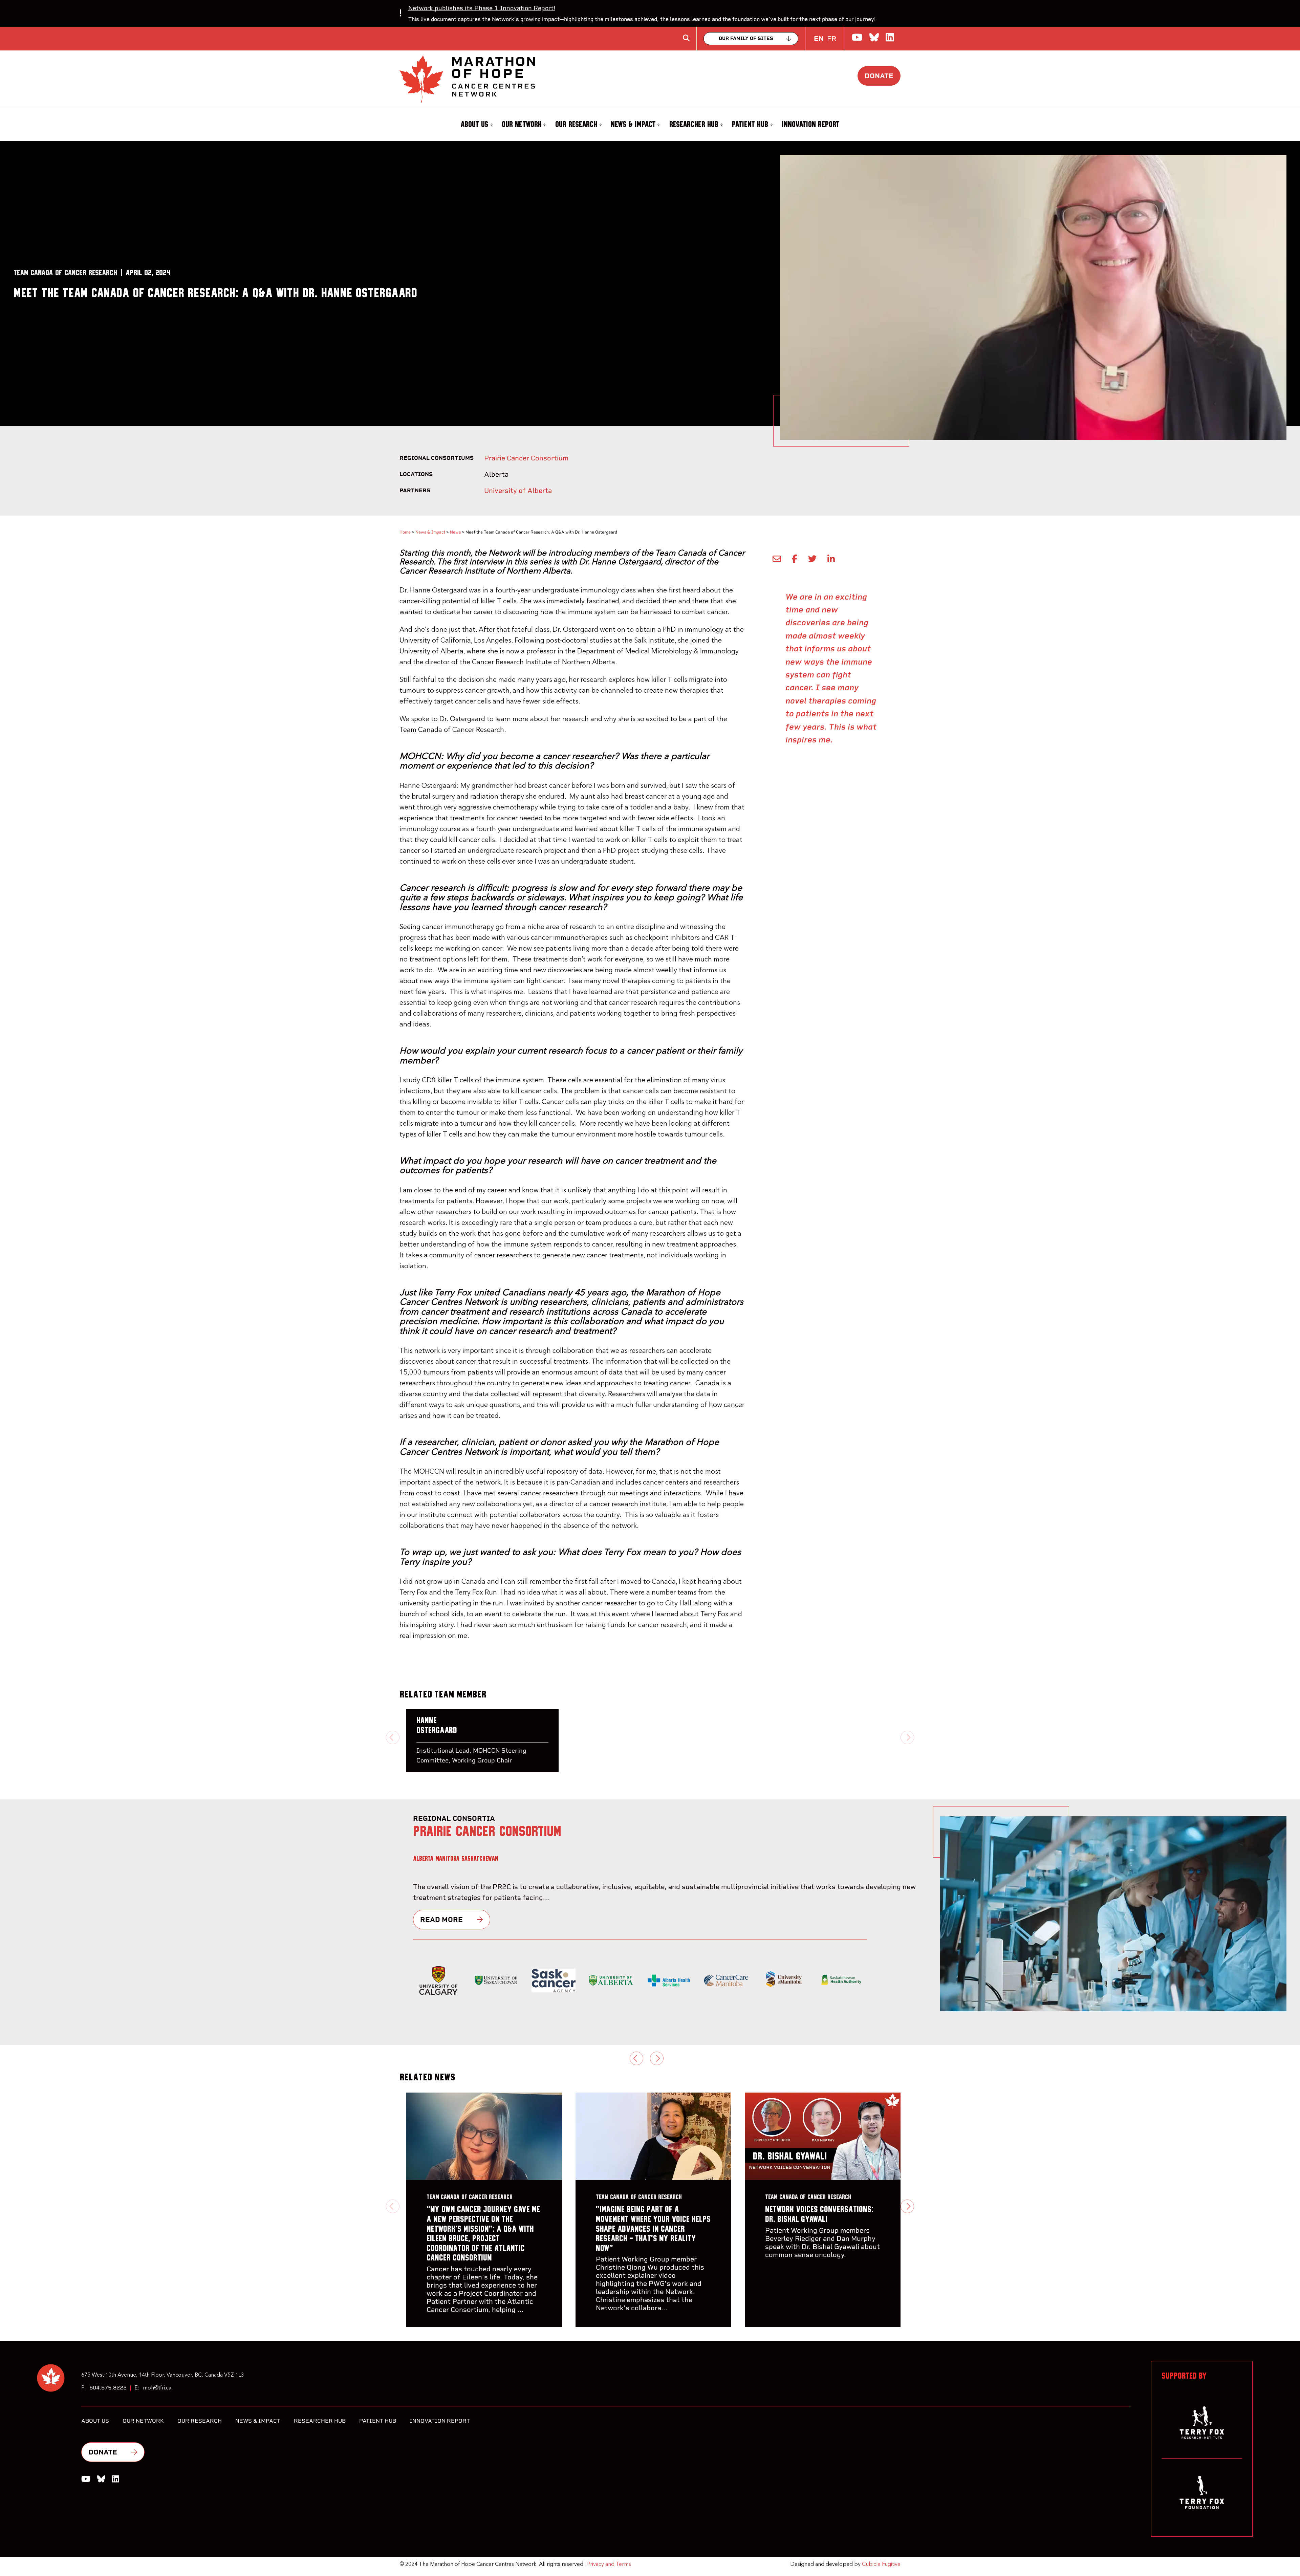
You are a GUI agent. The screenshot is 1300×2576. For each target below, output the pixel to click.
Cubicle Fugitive (881, 2564)
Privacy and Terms (609, 2564)
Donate (879, 76)
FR (832, 39)
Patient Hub (750, 125)
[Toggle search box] (686, 38)
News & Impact (633, 125)
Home (405, 532)
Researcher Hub (694, 125)
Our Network (522, 125)
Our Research (576, 125)
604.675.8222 (108, 2388)
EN (819, 39)
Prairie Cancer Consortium (526, 458)
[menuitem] (476, 125)
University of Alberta (518, 491)
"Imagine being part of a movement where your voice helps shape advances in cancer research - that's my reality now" (653, 2229)
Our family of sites (746, 38)
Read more (441, 1920)
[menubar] (650, 125)
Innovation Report (811, 125)
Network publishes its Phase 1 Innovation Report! (482, 8)
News (455, 532)
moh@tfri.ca (157, 2388)
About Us (474, 125)
